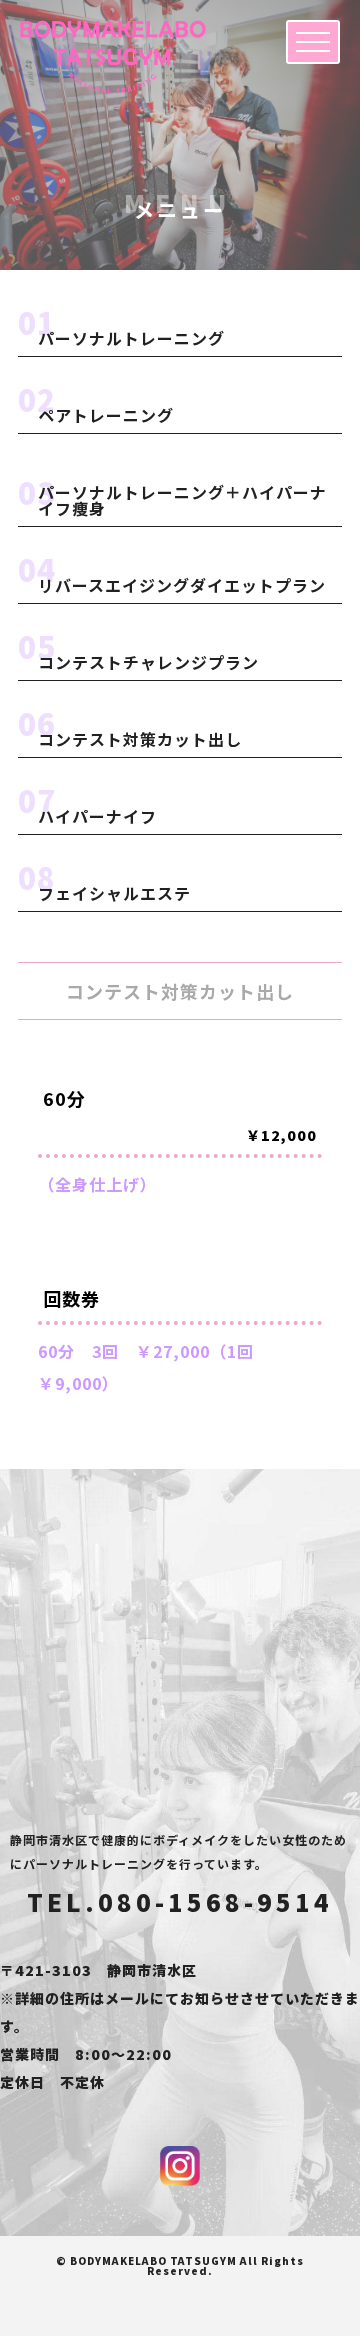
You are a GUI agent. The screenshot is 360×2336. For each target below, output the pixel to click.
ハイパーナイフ (97, 816)
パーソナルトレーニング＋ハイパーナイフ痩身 (182, 500)
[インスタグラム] (180, 2166)
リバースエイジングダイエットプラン (182, 585)
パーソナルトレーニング (131, 338)
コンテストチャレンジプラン (148, 662)
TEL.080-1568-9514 (180, 1901)
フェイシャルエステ (114, 893)
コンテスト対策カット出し (140, 739)
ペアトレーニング (106, 415)
